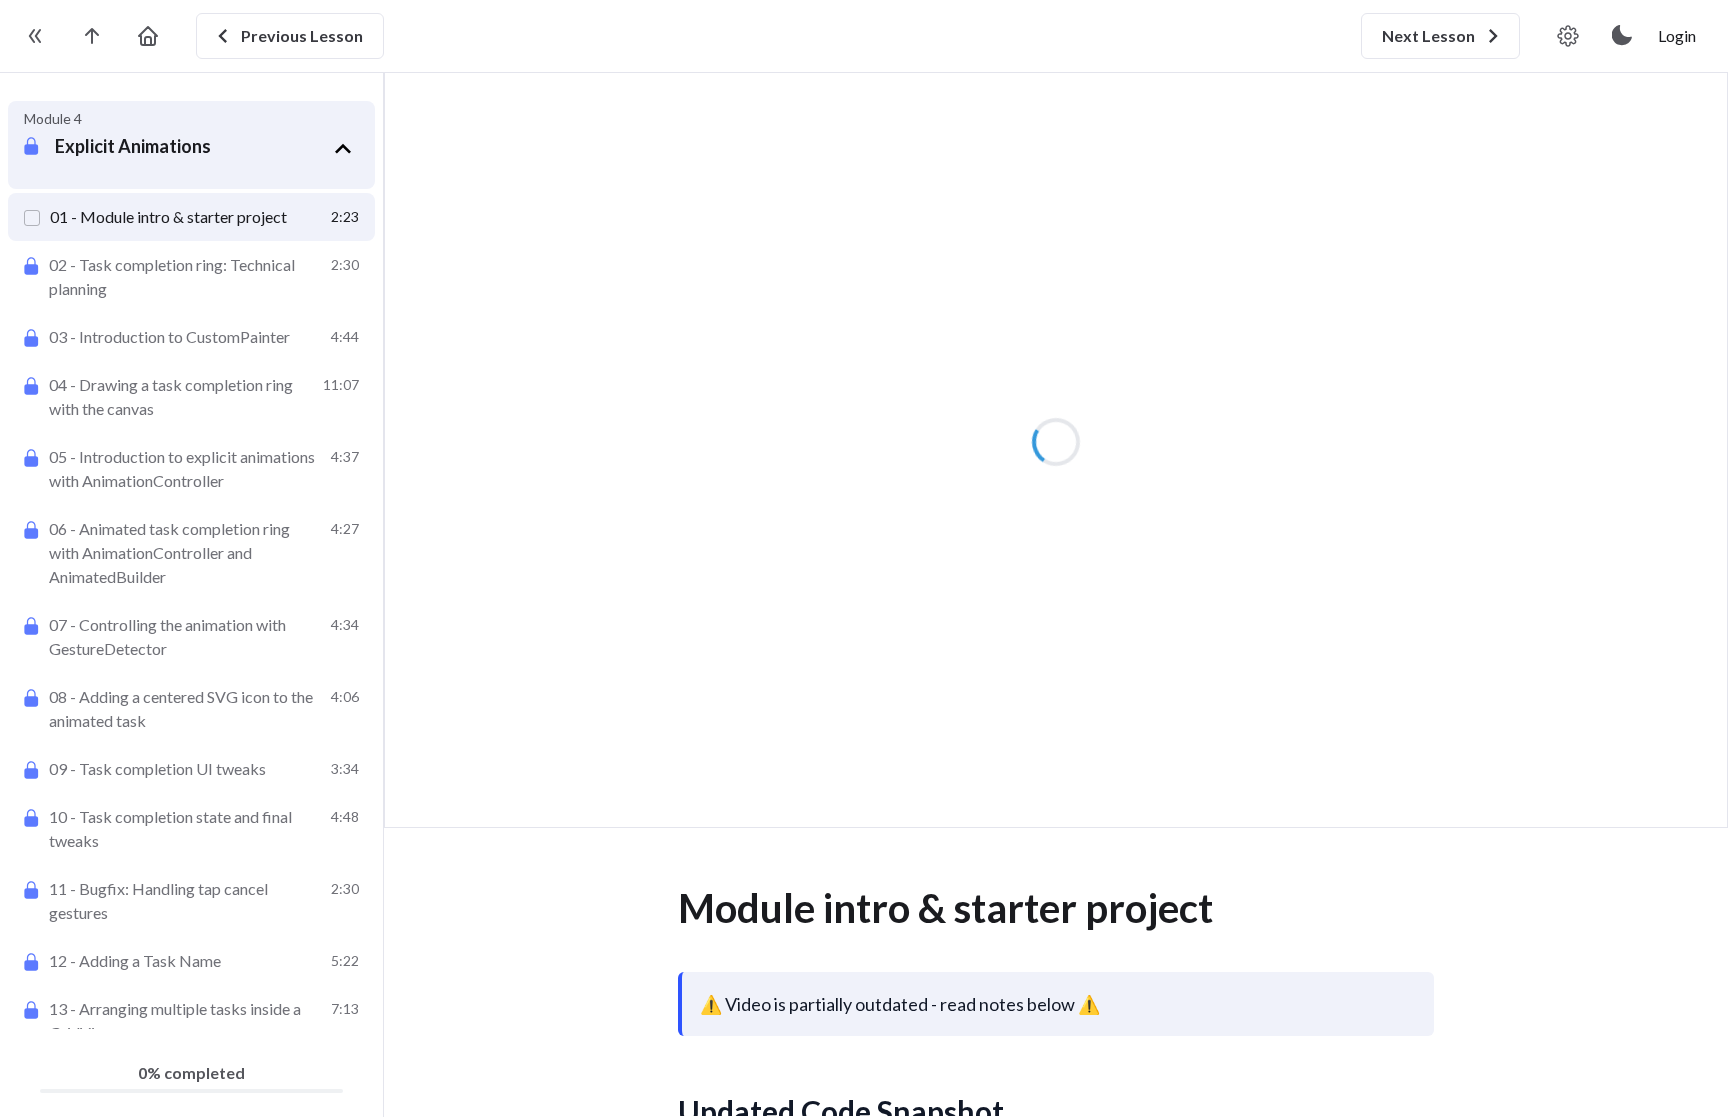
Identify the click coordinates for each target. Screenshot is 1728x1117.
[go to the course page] (92, 36)
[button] (207, 149)
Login (1677, 35)
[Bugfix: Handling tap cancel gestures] (191, 901)
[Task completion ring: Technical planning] (191, 277)
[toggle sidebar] (36, 36)
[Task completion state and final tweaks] (191, 829)
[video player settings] (1568, 36)
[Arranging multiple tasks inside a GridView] (191, 1021)
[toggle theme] (1623, 36)
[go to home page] (148, 36)
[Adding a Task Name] (191, 961)
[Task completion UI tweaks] (191, 769)
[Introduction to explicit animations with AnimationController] (191, 469)
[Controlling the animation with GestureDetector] (191, 637)
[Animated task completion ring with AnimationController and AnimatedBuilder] (191, 553)
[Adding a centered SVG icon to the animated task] (191, 709)
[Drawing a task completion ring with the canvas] (191, 397)
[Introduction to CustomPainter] (191, 337)
